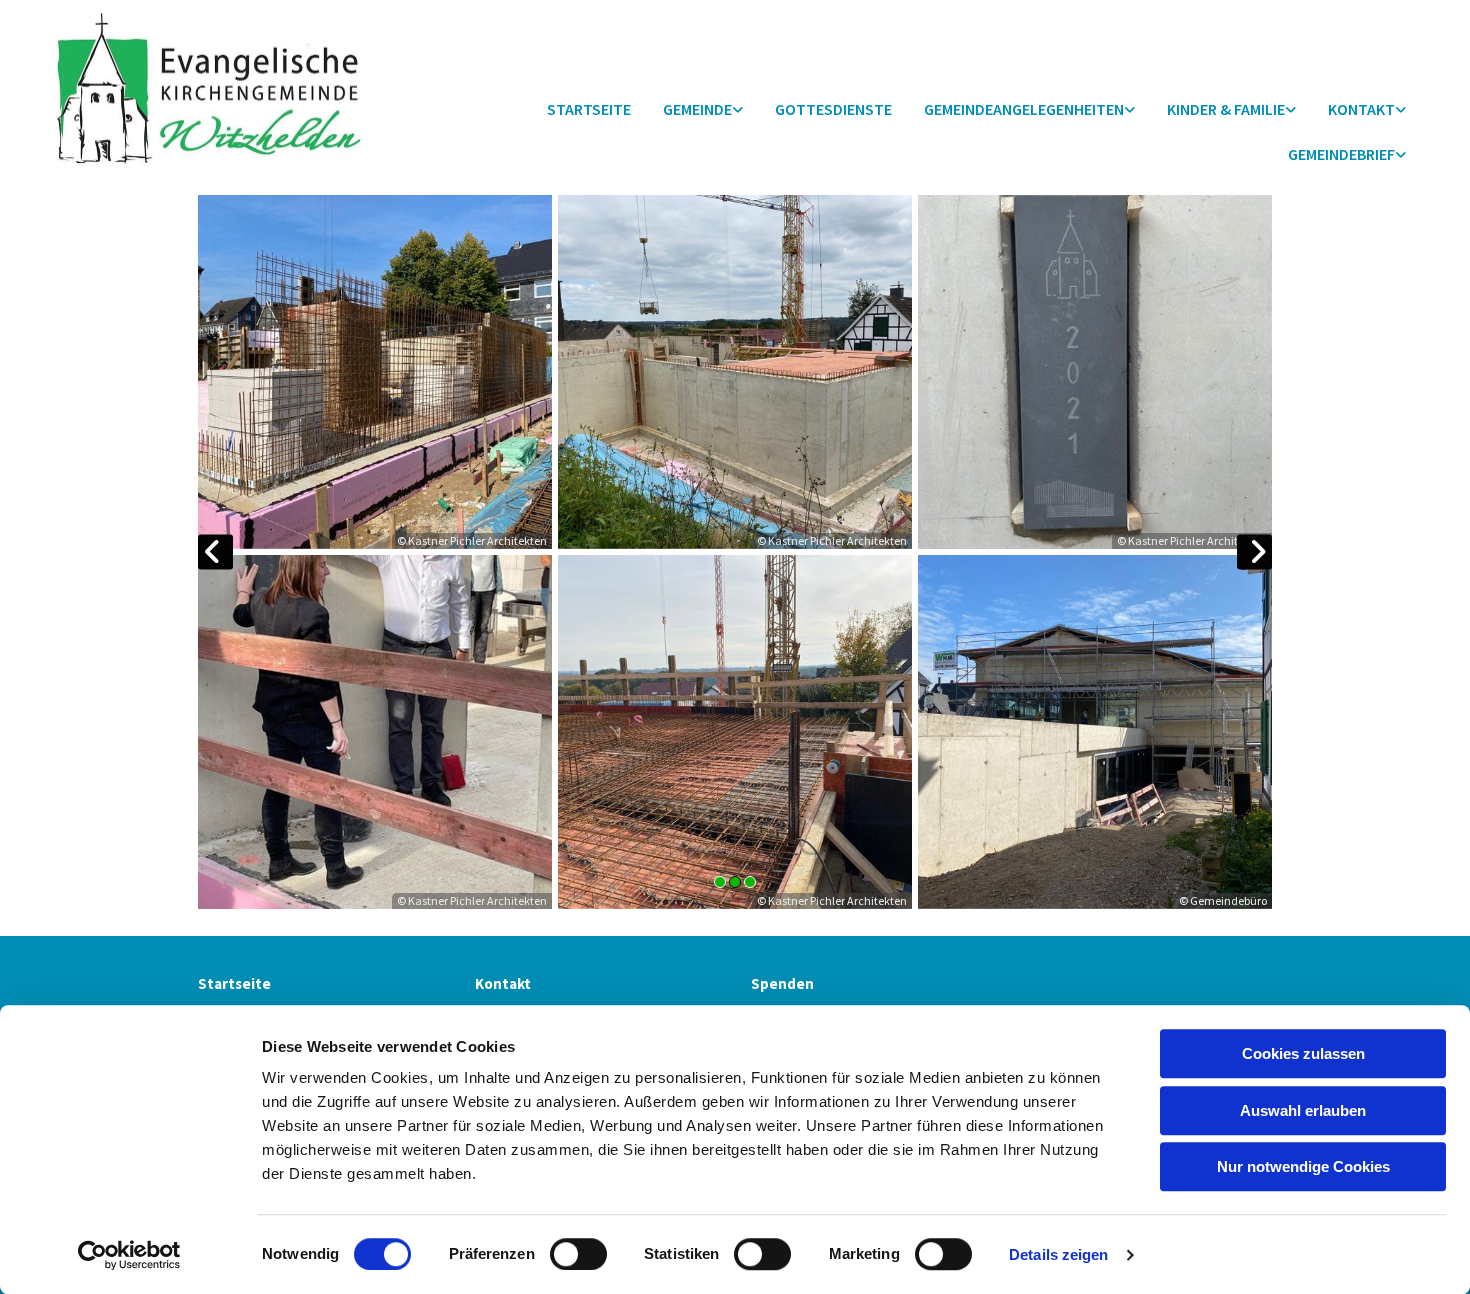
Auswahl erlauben (1303, 1110)
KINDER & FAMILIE (1226, 109)
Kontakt (503, 983)
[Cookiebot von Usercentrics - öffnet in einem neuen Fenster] (129, 1255)
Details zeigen (1058, 1254)
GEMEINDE (697, 109)
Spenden (782, 983)
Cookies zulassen (1303, 1053)
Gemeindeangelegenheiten (1024, 109)
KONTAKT (1361, 109)
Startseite (234, 983)
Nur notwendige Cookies (1303, 1166)
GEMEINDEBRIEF (1341, 154)
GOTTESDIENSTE (833, 109)
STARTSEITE (589, 109)
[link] (703, 110)
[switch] (578, 1254)
